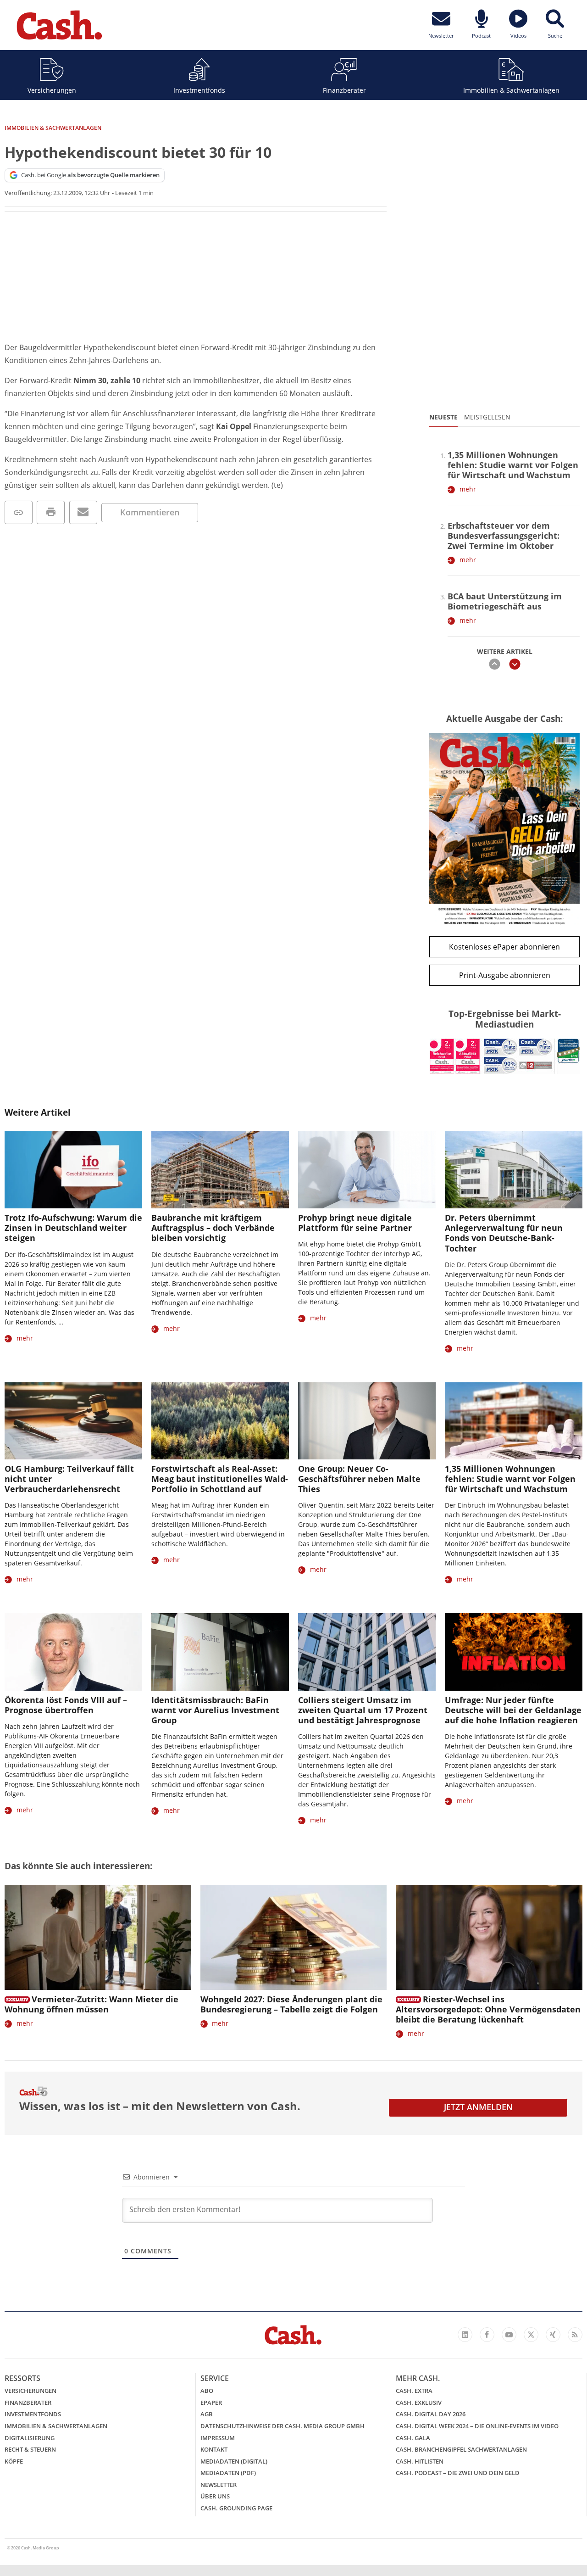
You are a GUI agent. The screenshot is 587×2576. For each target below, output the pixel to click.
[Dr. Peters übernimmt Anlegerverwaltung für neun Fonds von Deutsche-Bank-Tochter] (514, 1170)
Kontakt (214, 2449)
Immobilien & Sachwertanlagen (511, 90)
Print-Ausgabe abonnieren (505, 975)
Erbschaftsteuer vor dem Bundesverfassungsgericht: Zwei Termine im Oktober (504, 536)
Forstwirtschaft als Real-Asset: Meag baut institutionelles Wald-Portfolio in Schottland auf (220, 1479)
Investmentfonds (199, 90)
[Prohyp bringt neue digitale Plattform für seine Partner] (367, 1170)
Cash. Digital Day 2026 (431, 2414)
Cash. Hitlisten (420, 2461)
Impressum (218, 2438)
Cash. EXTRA (414, 2391)
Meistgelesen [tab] (487, 417)
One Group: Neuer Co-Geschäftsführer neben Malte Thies (359, 1479)
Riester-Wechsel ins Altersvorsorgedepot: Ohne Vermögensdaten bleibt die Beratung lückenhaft (488, 2009)
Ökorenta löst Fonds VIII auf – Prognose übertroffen (66, 1705)
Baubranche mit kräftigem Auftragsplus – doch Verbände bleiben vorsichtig (213, 1228)
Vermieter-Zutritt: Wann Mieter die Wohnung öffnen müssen (91, 2004)
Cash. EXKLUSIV (419, 2403)
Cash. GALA (413, 2438)
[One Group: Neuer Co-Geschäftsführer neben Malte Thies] (367, 1421)
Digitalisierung (30, 2438)
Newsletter (219, 2485)
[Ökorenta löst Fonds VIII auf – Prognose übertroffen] (73, 1652)
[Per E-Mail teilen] (83, 512)
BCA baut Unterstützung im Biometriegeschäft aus (505, 601)
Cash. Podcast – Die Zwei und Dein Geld (458, 2473)
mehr (468, 489)
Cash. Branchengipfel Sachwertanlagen (461, 2449)
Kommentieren (150, 512)
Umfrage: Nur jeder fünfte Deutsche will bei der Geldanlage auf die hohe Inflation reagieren (513, 1710)
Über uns (215, 2496)
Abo (207, 2391)
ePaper (211, 2403)
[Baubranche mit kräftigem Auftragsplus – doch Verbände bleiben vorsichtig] (220, 1170)
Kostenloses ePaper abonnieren (504, 947)
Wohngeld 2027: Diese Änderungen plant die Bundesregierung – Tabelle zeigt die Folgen (291, 2004)
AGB (207, 2414)
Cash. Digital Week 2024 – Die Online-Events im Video (477, 2426)
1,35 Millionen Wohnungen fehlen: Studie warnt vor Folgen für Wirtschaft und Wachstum (513, 465)
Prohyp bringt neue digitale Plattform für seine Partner (355, 1223)
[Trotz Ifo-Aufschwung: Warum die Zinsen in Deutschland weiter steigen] (73, 1170)
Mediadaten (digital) (234, 2461)
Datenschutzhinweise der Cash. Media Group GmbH (282, 2426)
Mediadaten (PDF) (228, 2473)
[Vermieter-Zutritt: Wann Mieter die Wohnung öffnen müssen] (98, 1937)
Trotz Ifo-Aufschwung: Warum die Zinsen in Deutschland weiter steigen (73, 1228)
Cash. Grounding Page (236, 2508)
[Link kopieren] (19, 512)
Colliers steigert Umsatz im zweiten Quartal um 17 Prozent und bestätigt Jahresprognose (363, 1710)
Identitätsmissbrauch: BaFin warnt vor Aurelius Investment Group (215, 1710)
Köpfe (14, 2461)
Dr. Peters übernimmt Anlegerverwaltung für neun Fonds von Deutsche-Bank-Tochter (504, 1233)
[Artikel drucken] (51, 512)
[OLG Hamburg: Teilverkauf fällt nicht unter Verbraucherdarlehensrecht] (73, 1421)
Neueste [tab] (443, 417)
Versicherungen (52, 90)
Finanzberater (344, 90)
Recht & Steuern (30, 2449)
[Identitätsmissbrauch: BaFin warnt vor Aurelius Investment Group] (220, 1652)
